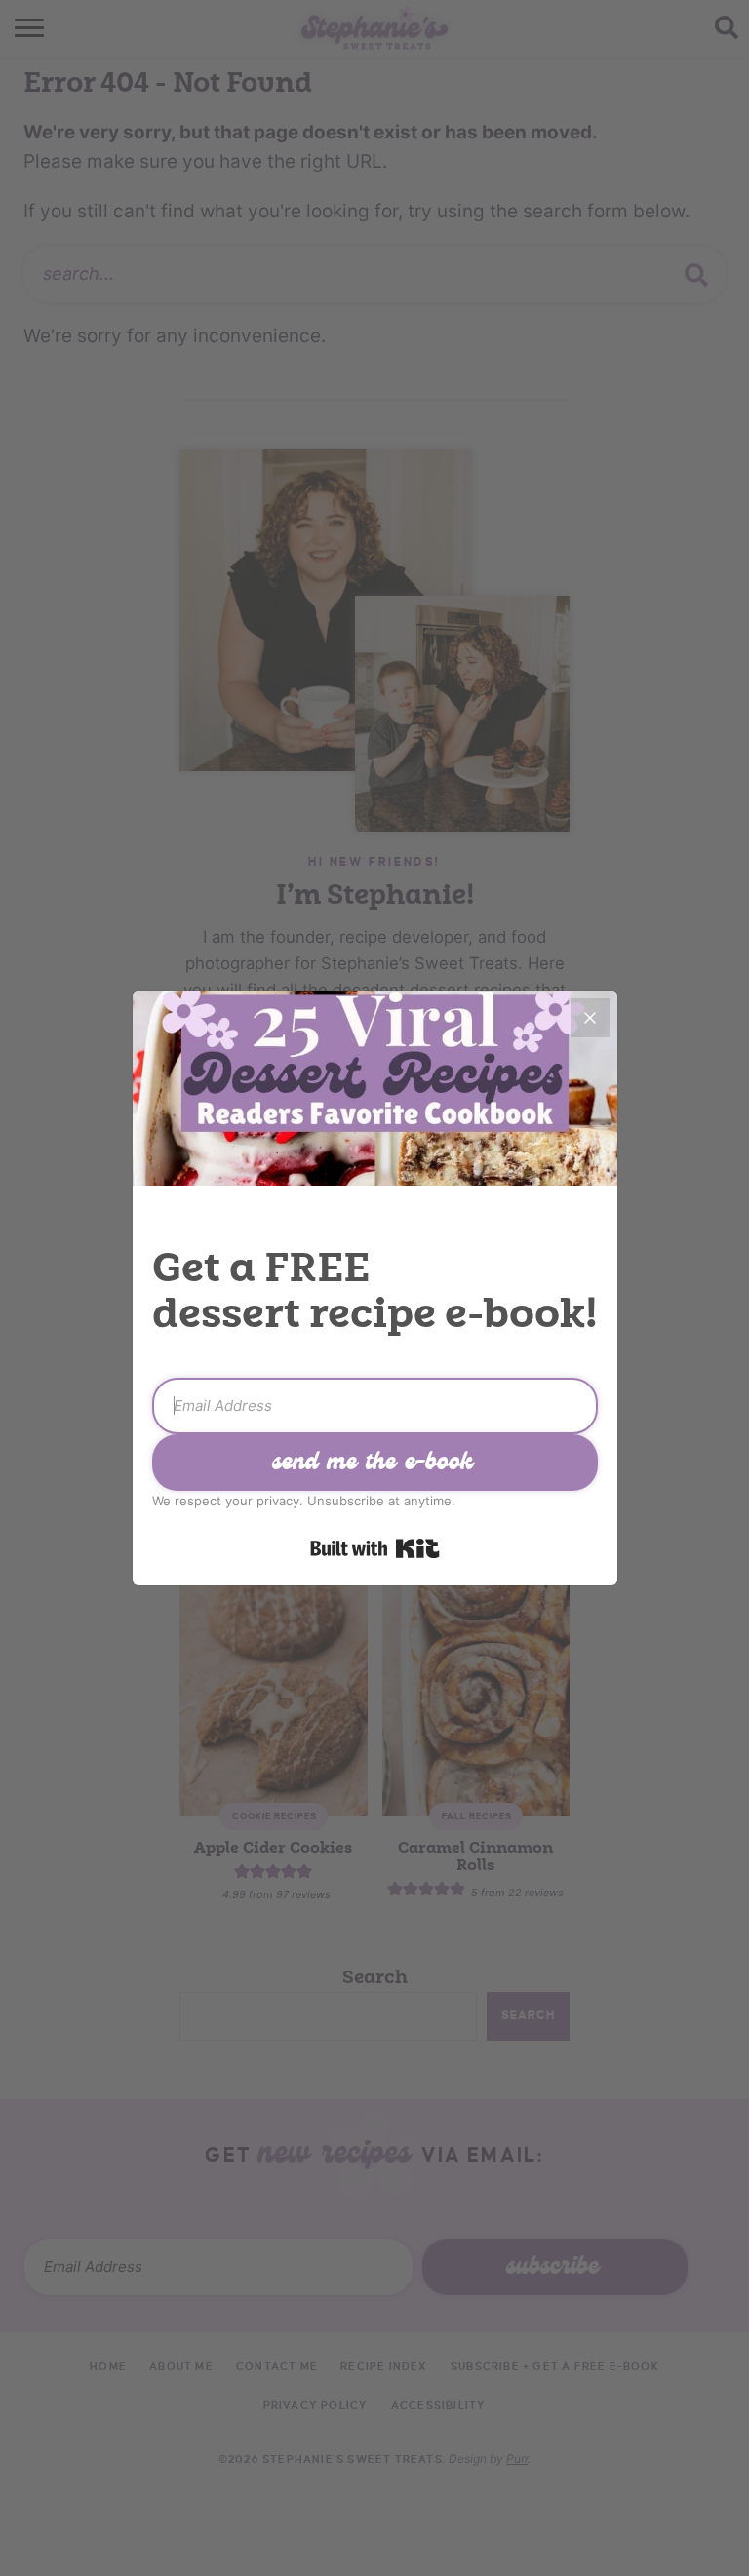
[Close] (590, 1018)
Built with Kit (375, 1548)
